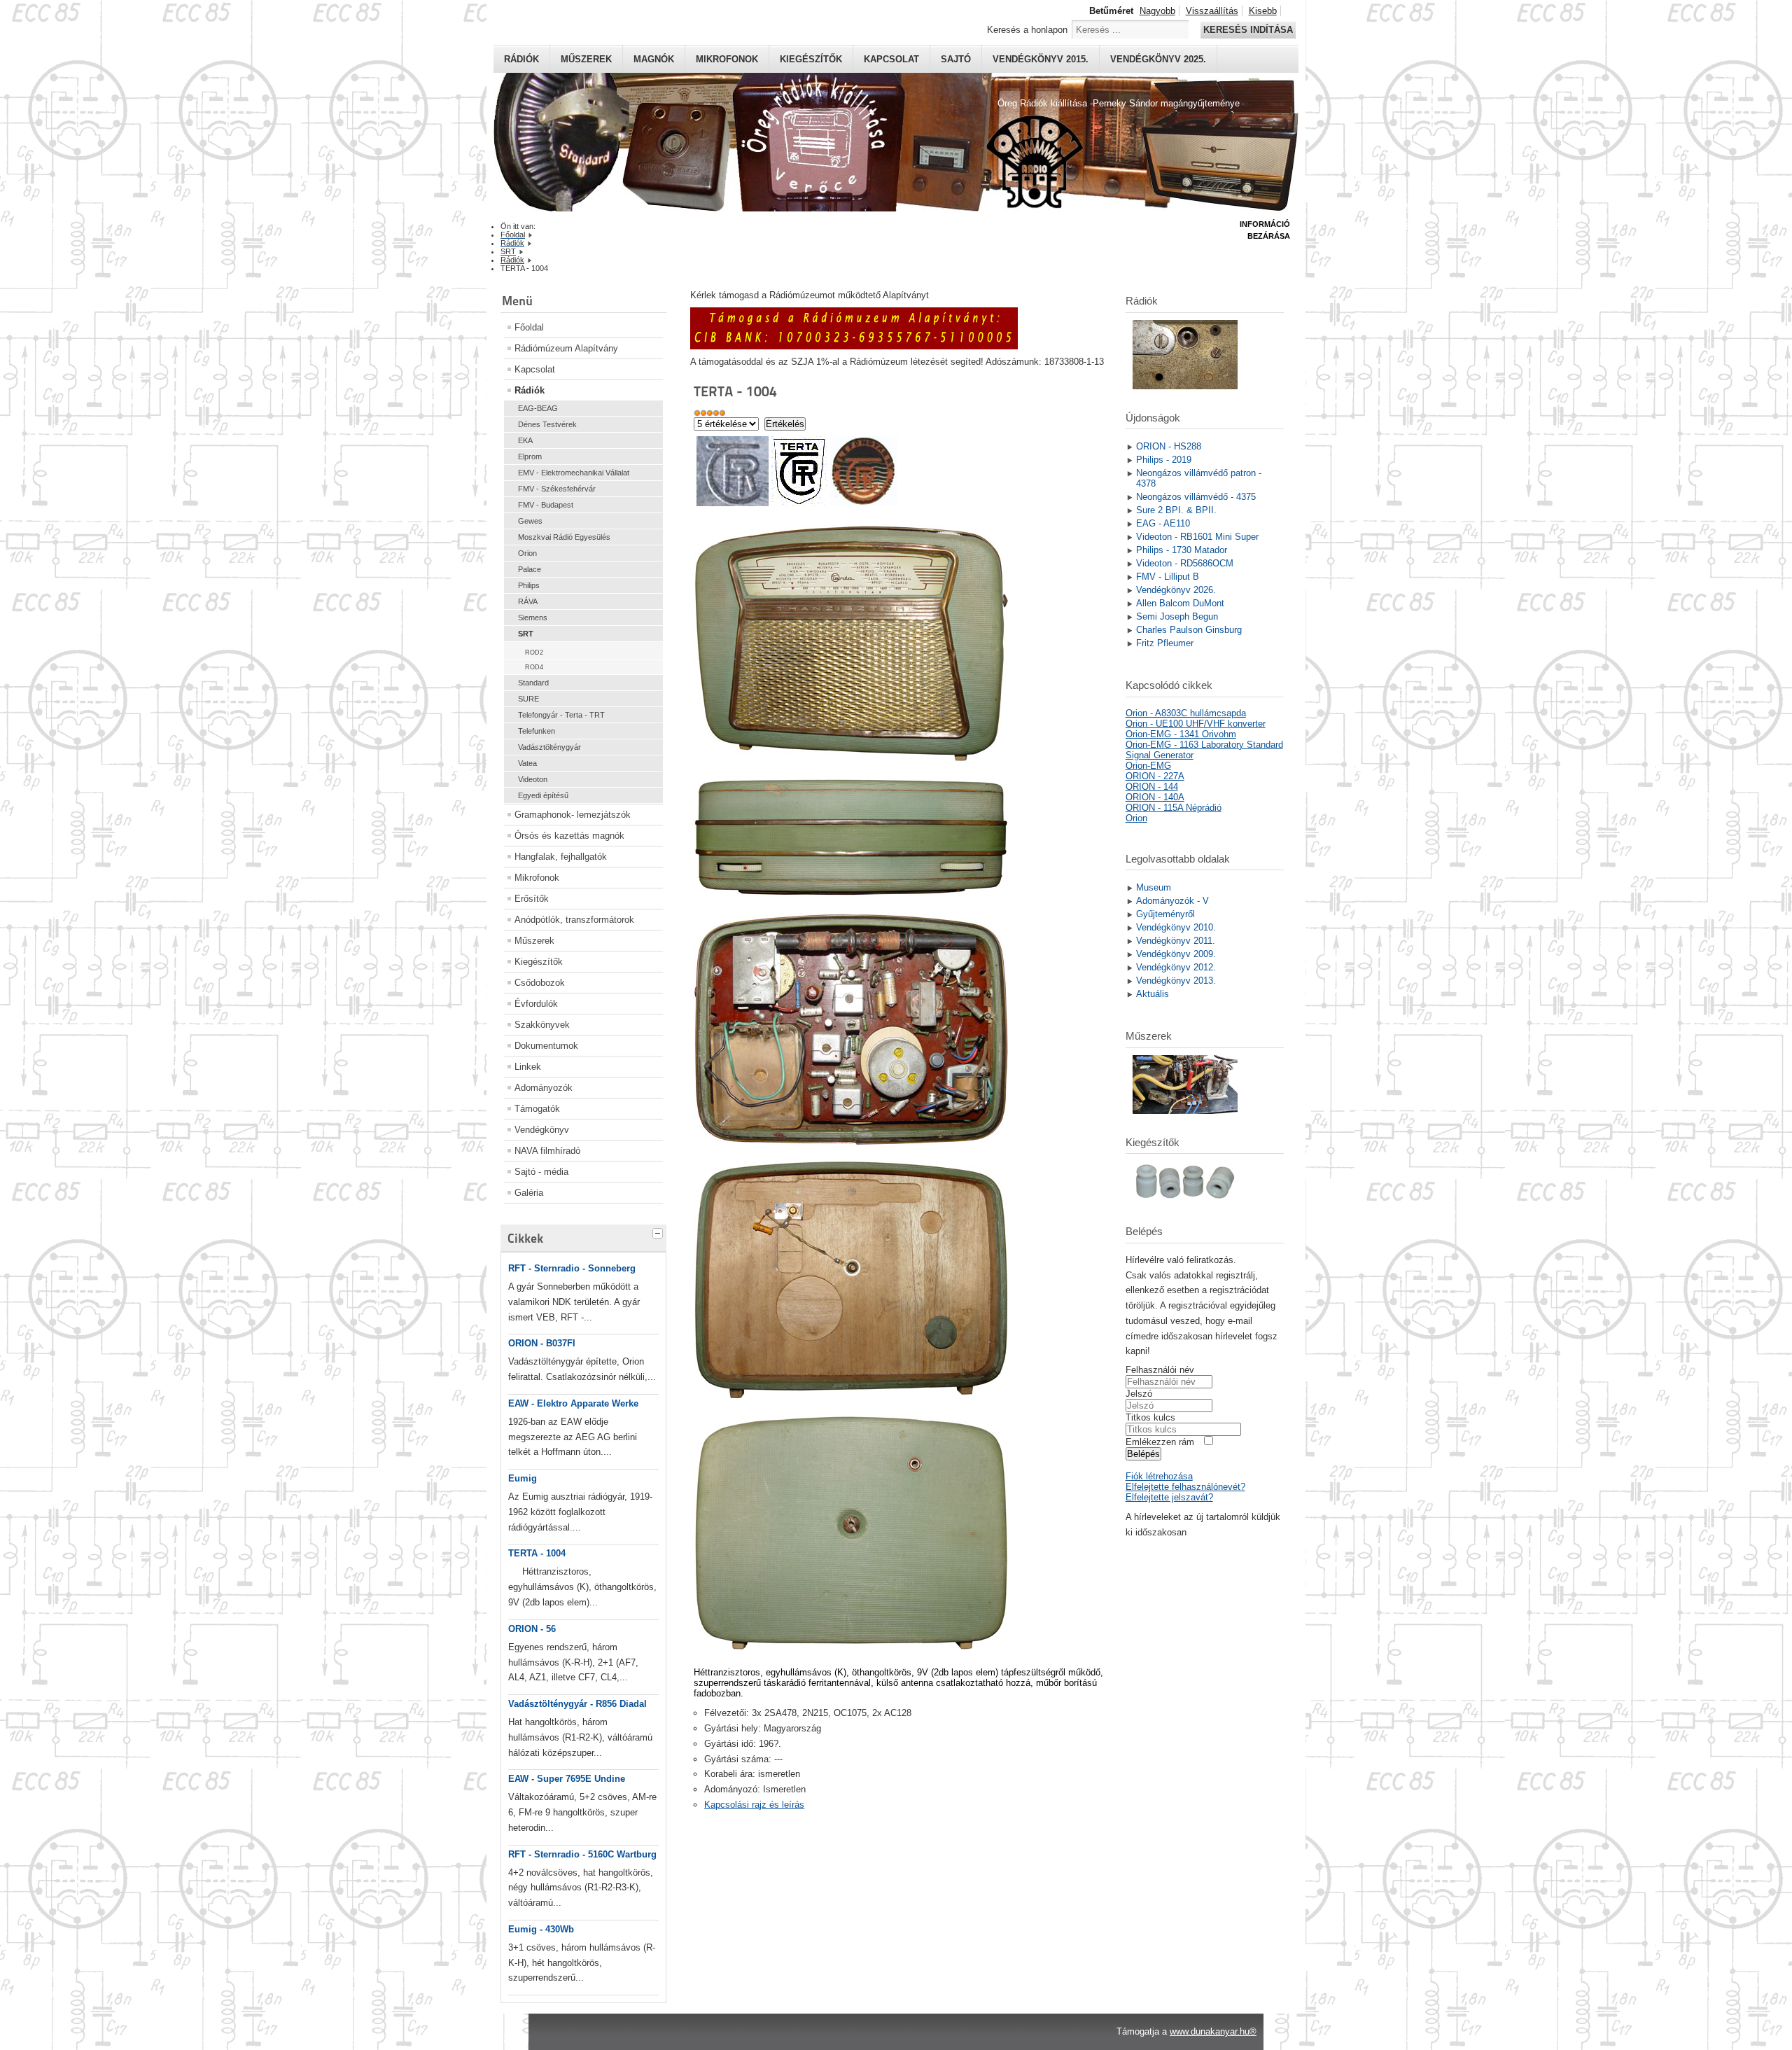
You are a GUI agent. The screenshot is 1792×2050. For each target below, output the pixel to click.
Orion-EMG (1148, 766)
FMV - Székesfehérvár (557, 489)
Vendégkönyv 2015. (1041, 59)
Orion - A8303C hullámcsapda (1186, 713)
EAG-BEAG (538, 408)
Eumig (523, 1478)
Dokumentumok (546, 1046)
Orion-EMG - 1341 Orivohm (1181, 734)
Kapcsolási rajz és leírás (754, 1805)
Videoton (533, 779)
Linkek (528, 1067)
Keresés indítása (1248, 30)
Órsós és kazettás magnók (569, 836)
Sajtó (956, 59)
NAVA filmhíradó (547, 1151)
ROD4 (534, 667)
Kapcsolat (891, 59)
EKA (525, 440)
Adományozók (544, 1088)
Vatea (527, 763)
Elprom (530, 456)
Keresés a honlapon (1027, 30)
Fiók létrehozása (1159, 1476)
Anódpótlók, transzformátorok (574, 920)
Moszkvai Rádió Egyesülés (564, 537)
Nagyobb (1157, 11)
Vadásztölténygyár (549, 747)
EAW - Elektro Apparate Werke (573, 1403)
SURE (528, 699)
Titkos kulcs (1150, 1417)
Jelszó (1139, 1394)
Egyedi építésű (543, 795)
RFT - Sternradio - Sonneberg (572, 1268)
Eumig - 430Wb (541, 1929)
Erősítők (532, 899)
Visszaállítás (1212, 11)
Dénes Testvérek (547, 424)
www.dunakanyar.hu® (1213, 2031)
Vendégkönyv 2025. (1158, 59)
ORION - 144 (1152, 787)
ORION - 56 (532, 1629)
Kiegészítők (811, 59)
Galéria (529, 1193)
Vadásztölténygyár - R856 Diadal (577, 1704)
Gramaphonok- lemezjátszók (573, 815)
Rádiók (521, 59)
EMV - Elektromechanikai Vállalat (574, 473)
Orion (527, 553)
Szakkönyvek (542, 1025)
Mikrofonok (727, 59)
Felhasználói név (1160, 1370)
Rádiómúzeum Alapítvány (566, 348)
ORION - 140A (1155, 797)
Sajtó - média (541, 1172)
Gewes (530, 521)
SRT (526, 634)
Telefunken (537, 731)
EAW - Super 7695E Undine (567, 1779)
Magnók (654, 59)
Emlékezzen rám (1160, 1442)
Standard (533, 683)
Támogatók (537, 1109)
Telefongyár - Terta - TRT (561, 715)
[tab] (659, 1232)
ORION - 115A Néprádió (1174, 808)
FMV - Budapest (546, 505)
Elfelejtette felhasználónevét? (1185, 1487)
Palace (530, 569)
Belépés (1143, 1454)
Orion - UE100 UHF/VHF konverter (1196, 724)
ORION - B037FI (542, 1343)
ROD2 (534, 653)
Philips (529, 585)
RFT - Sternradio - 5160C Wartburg (582, 1854)
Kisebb (1263, 11)
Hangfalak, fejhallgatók (561, 857)
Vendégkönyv (542, 1130)
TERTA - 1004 (537, 1553)
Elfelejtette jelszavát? (1169, 1497)
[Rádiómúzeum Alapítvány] (854, 346)
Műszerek (586, 59)
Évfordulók (536, 1004)
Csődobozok (540, 983)
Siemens (533, 618)
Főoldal (529, 327)
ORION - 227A (1155, 776)
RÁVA (528, 601)
